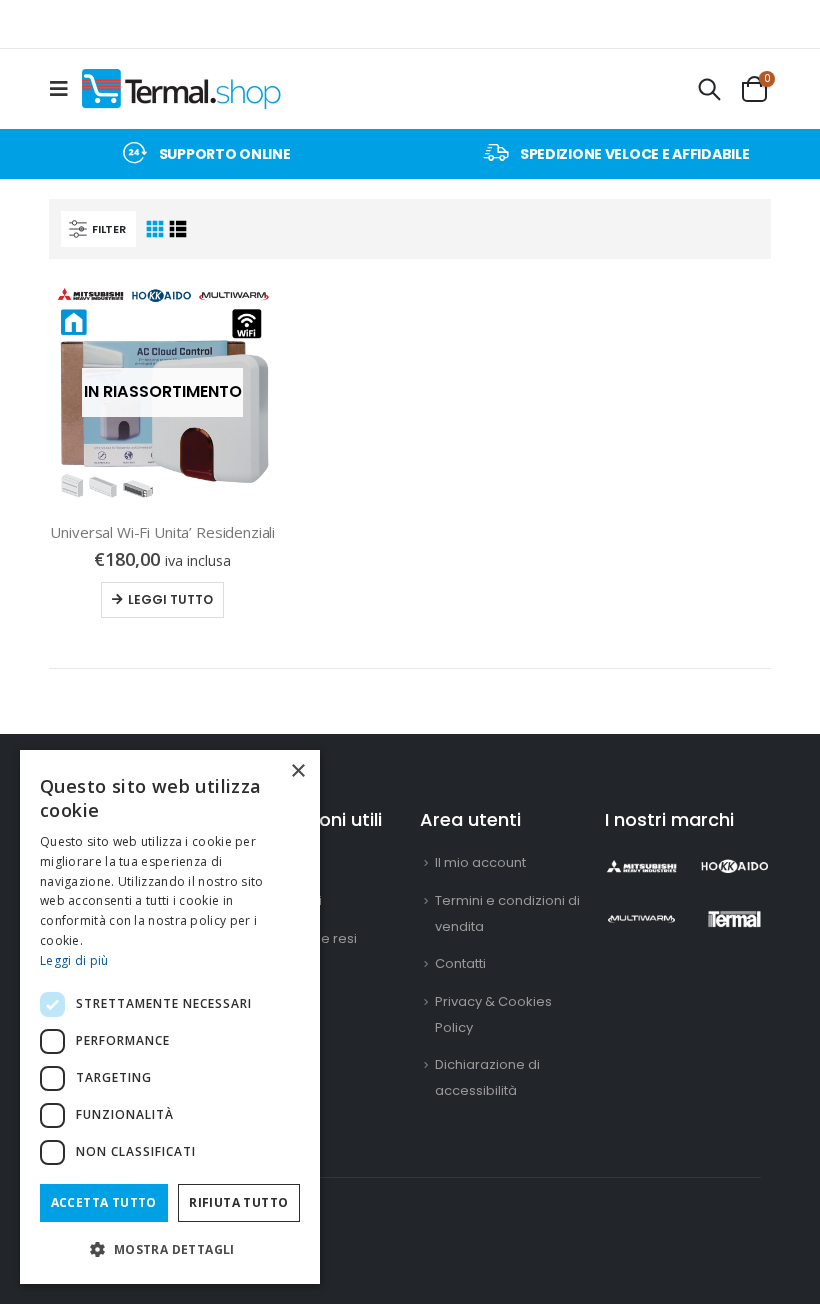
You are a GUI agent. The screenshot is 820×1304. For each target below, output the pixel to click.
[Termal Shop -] (181, 89)
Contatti (460, 963)
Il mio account (480, 862)
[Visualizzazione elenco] (178, 229)
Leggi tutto (170, 599)
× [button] (297, 771)
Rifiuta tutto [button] (238, 1202)
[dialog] (170, 1017)
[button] (170, 1249)
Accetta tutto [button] (104, 1202)
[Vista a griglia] (155, 229)
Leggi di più (74, 960)
